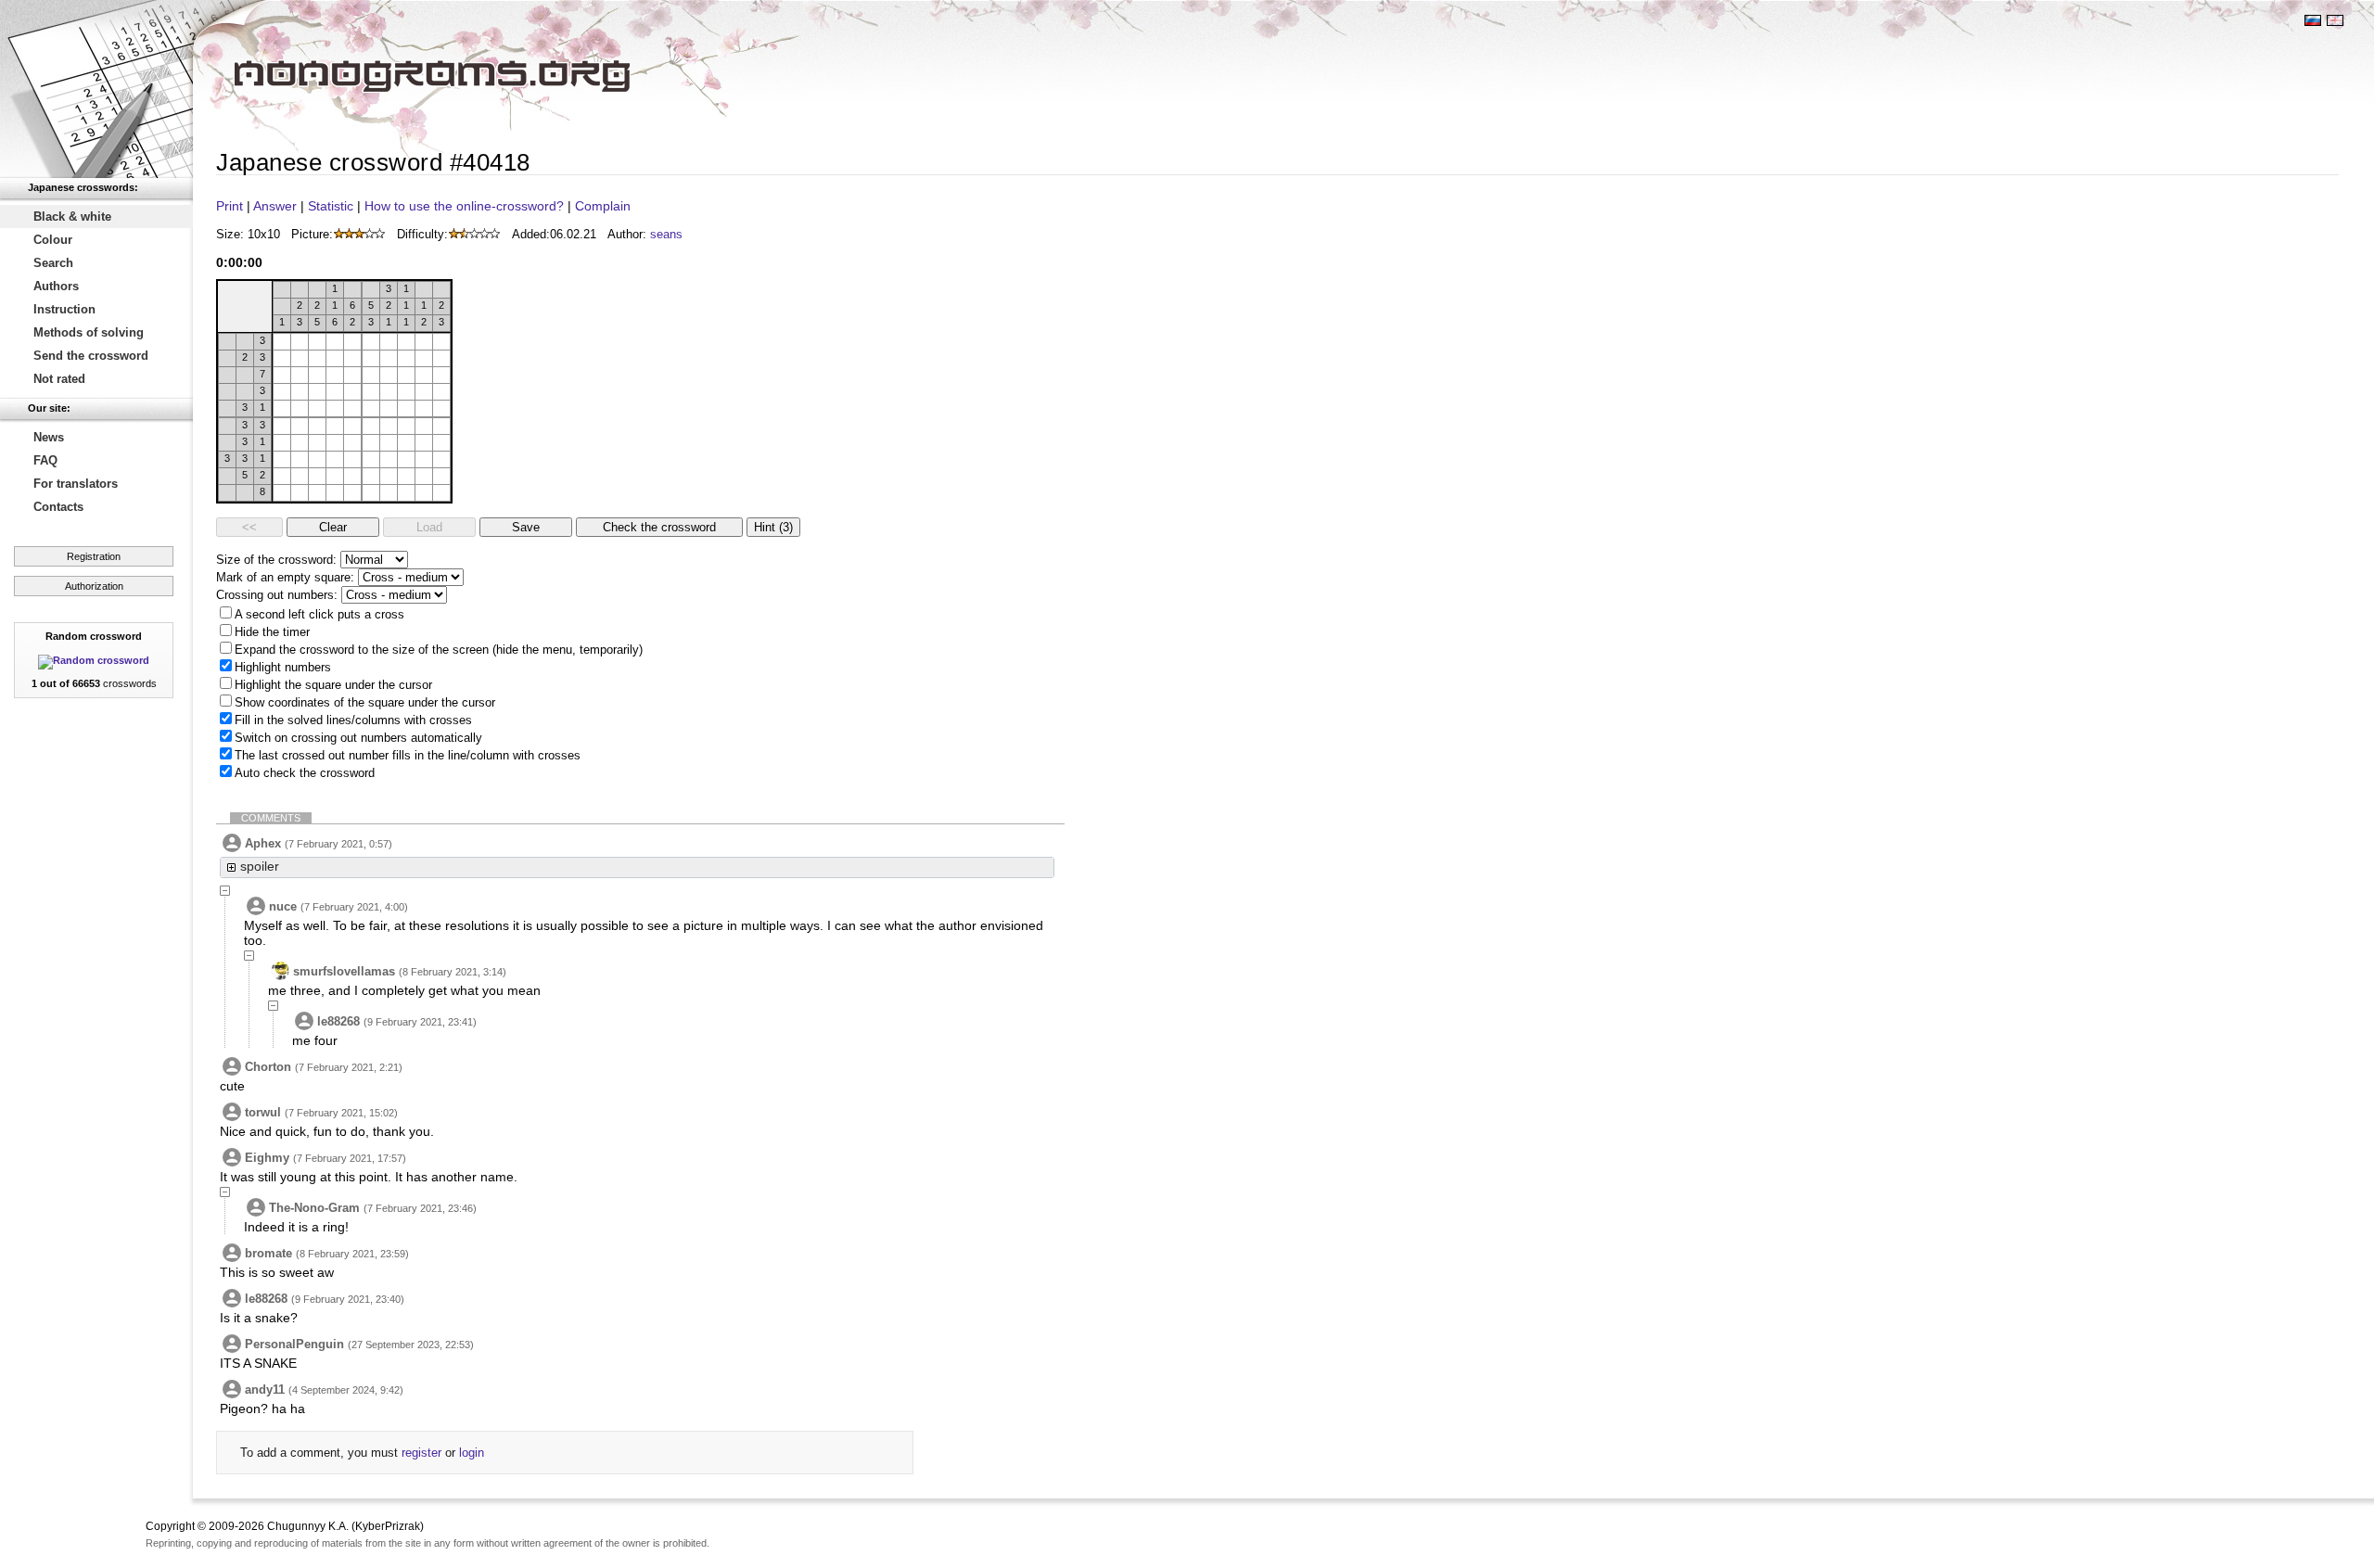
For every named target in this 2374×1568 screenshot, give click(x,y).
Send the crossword (91, 356)
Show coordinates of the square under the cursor (365, 702)
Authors (56, 286)
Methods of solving (89, 332)
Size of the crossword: (276, 560)
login (472, 1453)
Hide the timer (272, 632)
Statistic (331, 206)
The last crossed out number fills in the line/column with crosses (408, 755)
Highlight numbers (283, 667)
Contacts (58, 507)
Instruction (64, 309)
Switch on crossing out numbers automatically (358, 738)
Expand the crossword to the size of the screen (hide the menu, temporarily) (439, 650)
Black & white (72, 217)
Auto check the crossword (305, 773)
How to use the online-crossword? (464, 206)
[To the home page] (96, 89)
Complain (603, 206)
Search (53, 263)
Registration (94, 556)
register (421, 1453)
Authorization (94, 586)
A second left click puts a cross (319, 614)
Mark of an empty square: (285, 577)
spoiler (260, 866)
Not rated (59, 379)
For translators (76, 484)
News (49, 437)
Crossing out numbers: (277, 595)
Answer (275, 206)
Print (230, 206)
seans (666, 234)
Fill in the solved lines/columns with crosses (353, 720)
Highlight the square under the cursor (333, 685)
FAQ (45, 460)
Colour (53, 240)
